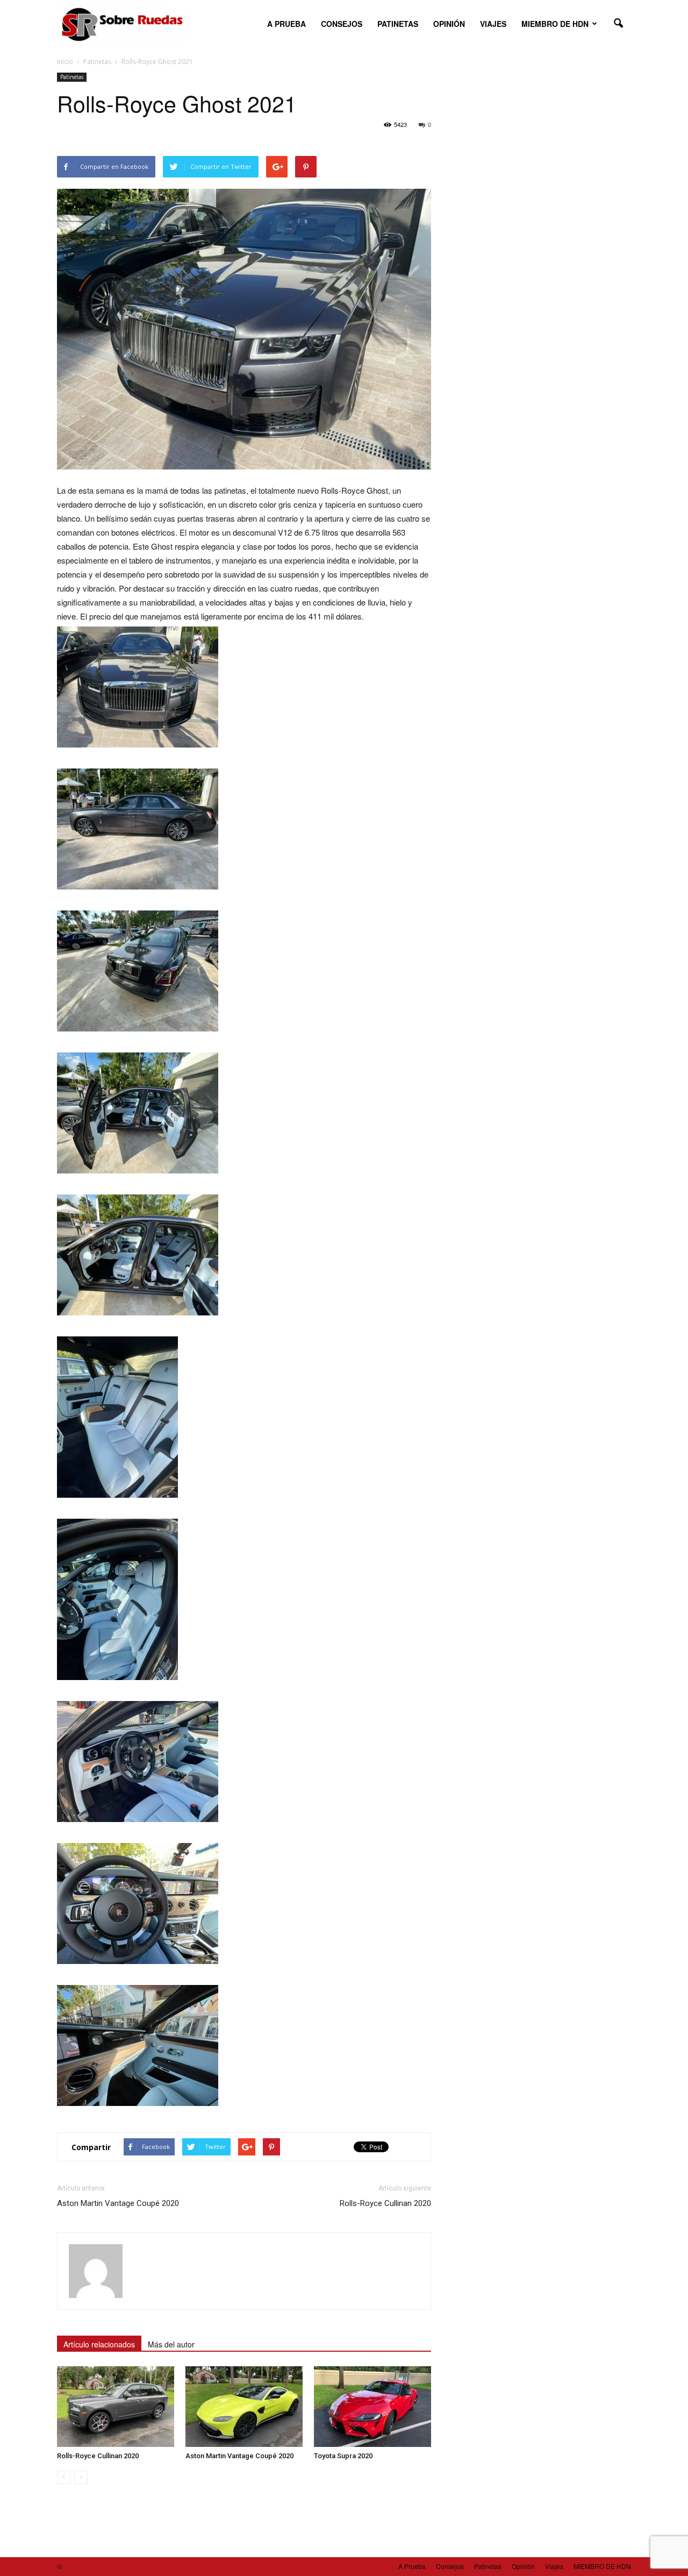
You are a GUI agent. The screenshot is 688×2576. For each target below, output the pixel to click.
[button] (618, 24)
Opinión (449, 24)
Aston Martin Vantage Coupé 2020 (118, 2203)
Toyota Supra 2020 (343, 2456)
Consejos (342, 24)
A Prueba (286, 24)
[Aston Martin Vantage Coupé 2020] (244, 2407)
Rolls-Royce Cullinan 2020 (385, 2203)
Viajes (493, 24)
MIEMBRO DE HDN (555, 24)
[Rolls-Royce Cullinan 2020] (116, 2407)
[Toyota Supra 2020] (372, 2407)
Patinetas (398, 24)
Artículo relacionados (99, 2344)
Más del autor (171, 2344)
